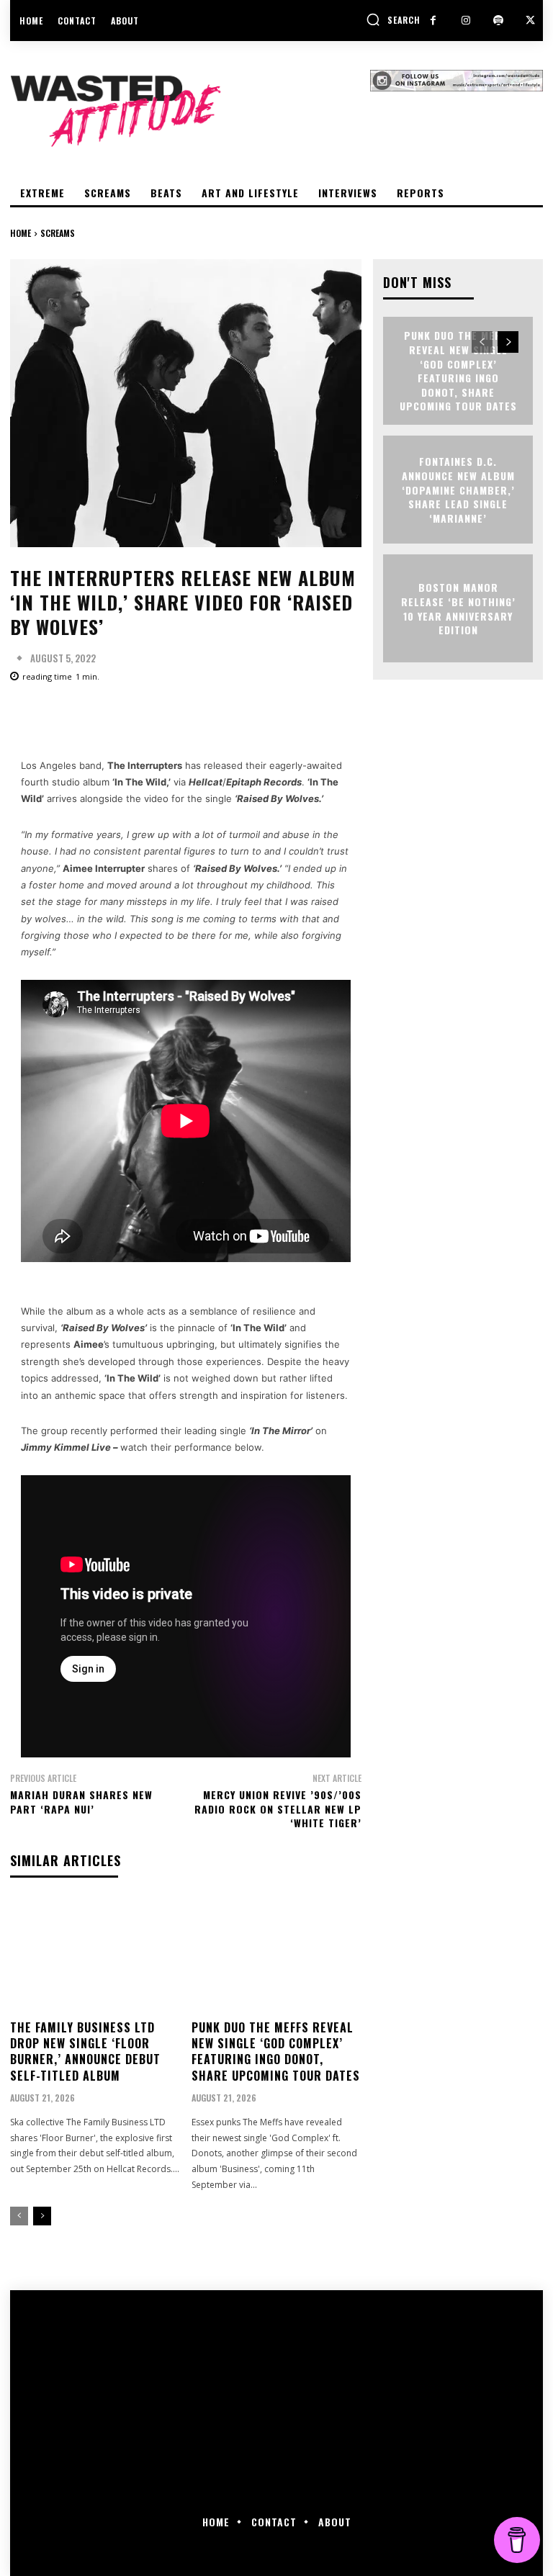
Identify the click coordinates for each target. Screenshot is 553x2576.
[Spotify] (498, 21)
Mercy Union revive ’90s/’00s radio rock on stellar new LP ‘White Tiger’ (278, 1809)
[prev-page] (19, 2216)
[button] (393, 19)
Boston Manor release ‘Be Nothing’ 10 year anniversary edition (458, 608)
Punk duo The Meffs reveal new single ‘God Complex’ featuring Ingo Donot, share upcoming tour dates (276, 2052)
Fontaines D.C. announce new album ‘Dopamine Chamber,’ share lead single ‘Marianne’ (458, 489)
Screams (58, 233)
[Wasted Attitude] (190, 111)
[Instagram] (466, 21)
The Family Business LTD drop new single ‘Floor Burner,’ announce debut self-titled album (85, 2052)
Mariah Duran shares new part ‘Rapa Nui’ (81, 1802)
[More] (470, 716)
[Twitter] (530, 21)
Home (21, 233)
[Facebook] (433, 21)
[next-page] (42, 2216)
